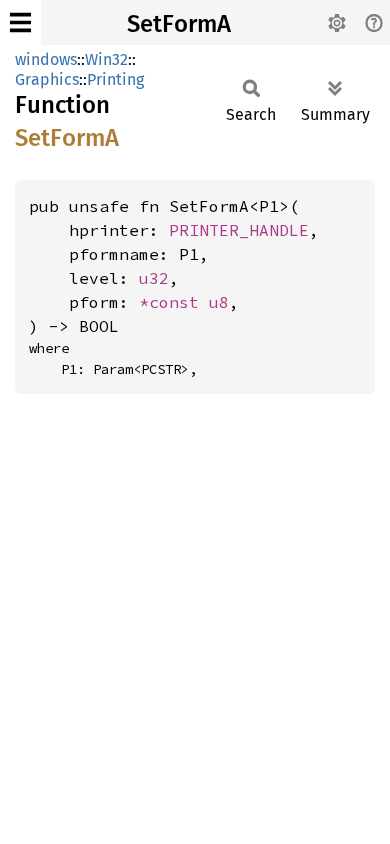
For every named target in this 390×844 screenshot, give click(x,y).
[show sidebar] (20, 22)
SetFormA (179, 24)
